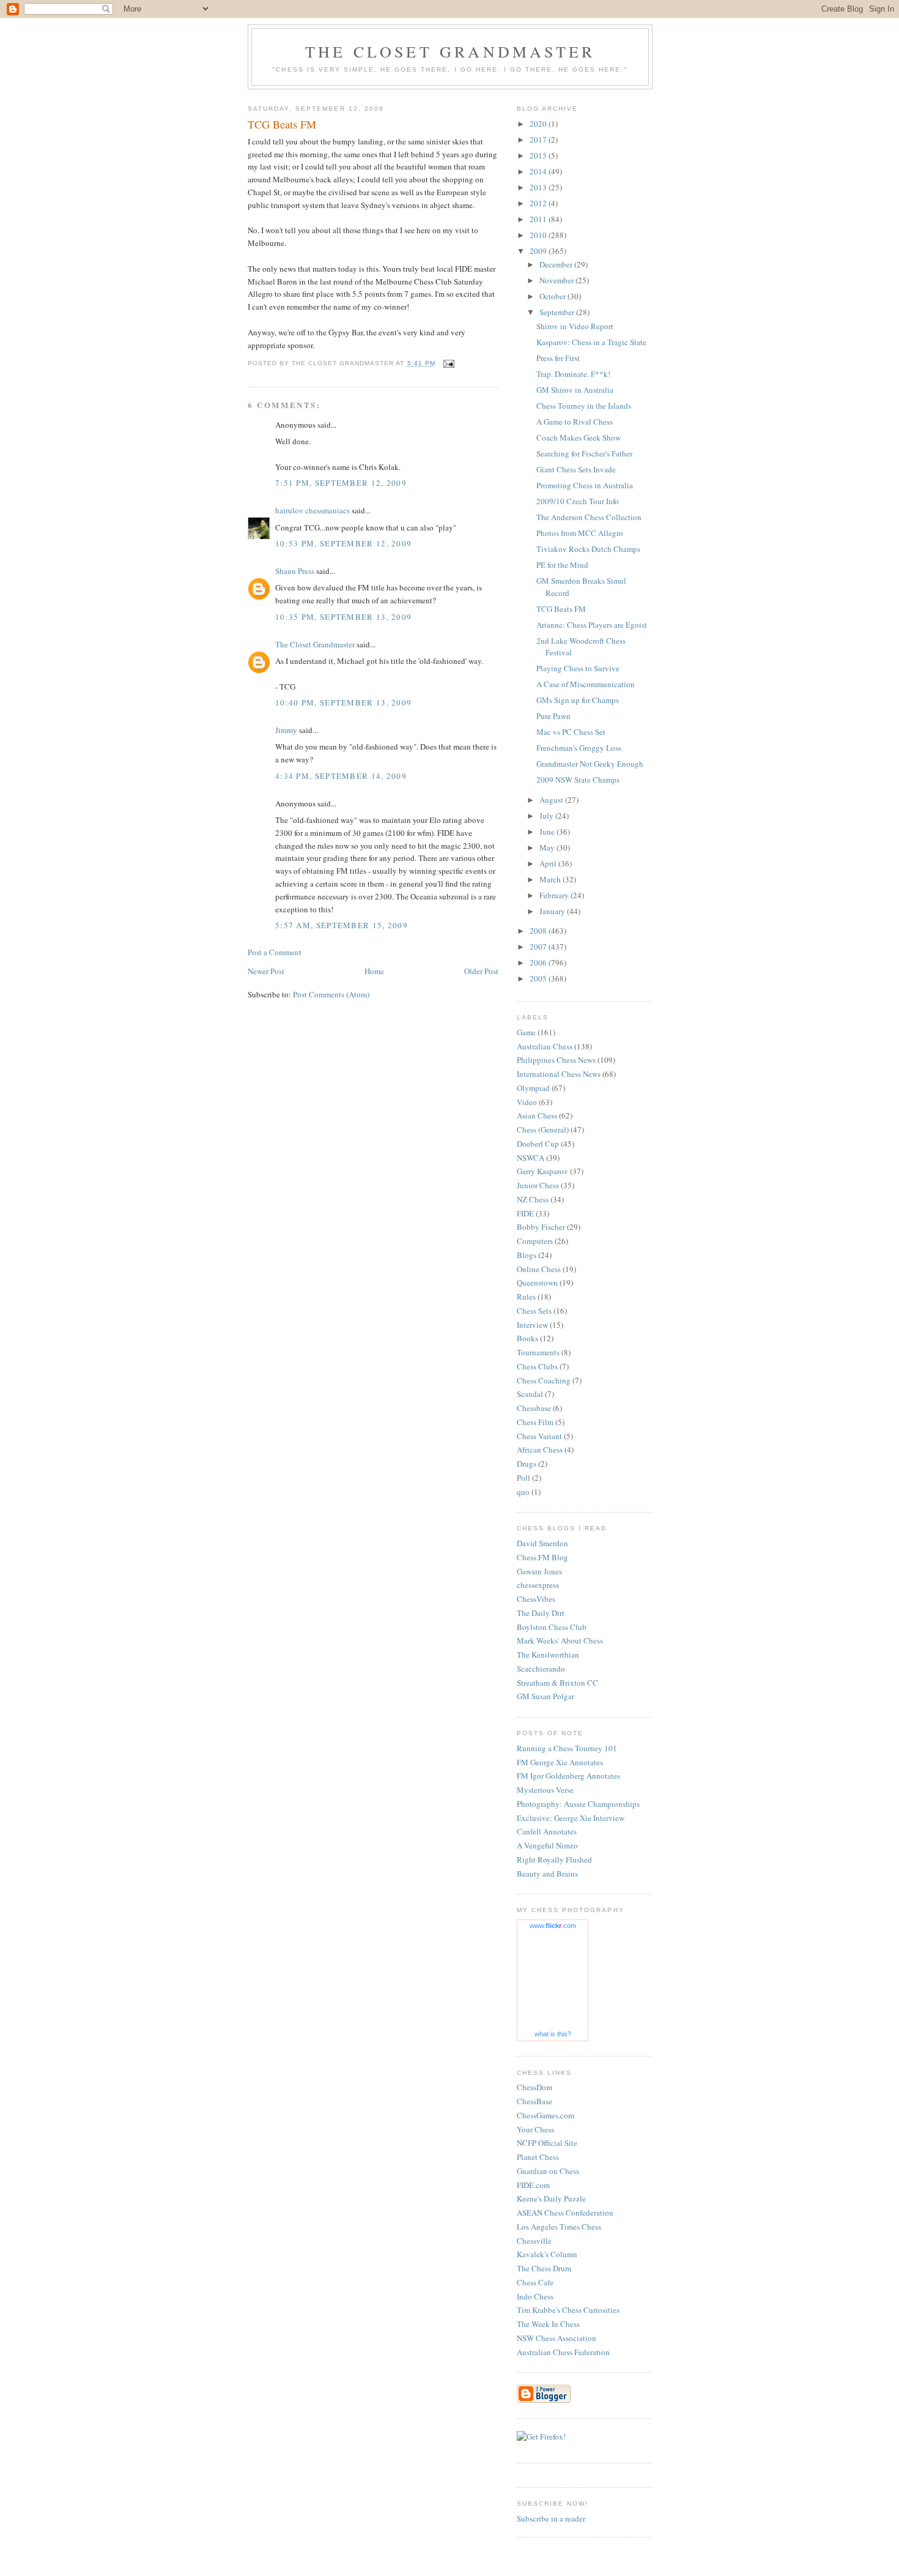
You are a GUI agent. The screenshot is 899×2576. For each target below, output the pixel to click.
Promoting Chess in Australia (585, 485)
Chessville (534, 2241)
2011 (539, 219)
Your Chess (535, 2129)
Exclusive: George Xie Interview (571, 1818)
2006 (539, 962)
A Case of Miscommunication (586, 684)
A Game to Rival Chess (575, 422)
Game (526, 1032)
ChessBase (535, 2101)
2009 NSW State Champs (578, 780)
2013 (539, 187)
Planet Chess (538, 2157)
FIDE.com (533, 2185)
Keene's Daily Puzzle (551, 2198)
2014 (539, 171)
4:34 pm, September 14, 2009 (341, 776)
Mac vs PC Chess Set (571, 732)
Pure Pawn (553, 716)
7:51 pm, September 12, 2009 (341, 483)
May (548, 847)
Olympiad (533, 1088)
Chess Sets (534, 1311)
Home (374, 971)
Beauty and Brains (547, 1874)
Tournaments (538, 1352)
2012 (539, 203)
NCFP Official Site (547, 2143)
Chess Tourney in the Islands (584, 406)
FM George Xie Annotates (560, 1762)
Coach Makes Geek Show (579, 437)
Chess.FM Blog (542, 1557)
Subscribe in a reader (551, 2518)
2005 (539, 978)
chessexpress (538, 1585)
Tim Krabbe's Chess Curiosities (568, 2310)
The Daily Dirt (541, 1613)
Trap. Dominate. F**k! (573, 374)
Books (527, 1338)
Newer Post (266, 971)
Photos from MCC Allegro (580, 533)
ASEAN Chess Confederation (565, 2213)
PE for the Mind (562, 565)
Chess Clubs (537, 1366)
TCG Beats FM (561, 609)
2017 (539, 140)
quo (523, 1492)
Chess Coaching (544, 1380)
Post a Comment (275, 952)
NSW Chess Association (557, 2338)
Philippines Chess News (556, 1060)
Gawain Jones (539, 1571)
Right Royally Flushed (554, 1859)
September (558, 312)
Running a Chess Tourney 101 (567, 1748)
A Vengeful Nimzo (547, 1845)
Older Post (481, 971)
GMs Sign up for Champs (578, 700)
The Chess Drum (544, 2268)
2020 (539, 124)
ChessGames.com (546, 2115)
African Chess (540, 1450)
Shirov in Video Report (575, 326)
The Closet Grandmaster (450, 51)
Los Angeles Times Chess (559, 2227)
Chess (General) (543, 1130)
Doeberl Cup (538, 1144)
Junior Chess (538, 1185)
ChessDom (535, 2087)
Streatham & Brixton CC (557, 1683)
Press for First (558, 358)
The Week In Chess (548, 2324)
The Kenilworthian (548, 1655)
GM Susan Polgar (546, 1696)
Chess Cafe (535, 2282)
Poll (523, 1478)
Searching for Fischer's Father (584, 453)
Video (527, 1102)
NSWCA (531, 1158)
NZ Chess (533, 1199)
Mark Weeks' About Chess (560, 1640)
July (547, 816)
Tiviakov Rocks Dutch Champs (588, 549)
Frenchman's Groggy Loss (579, 748)
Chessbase (534, 1408)
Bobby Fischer (541, 1227)
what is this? (553, 2034)
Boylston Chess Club (552, 1627)
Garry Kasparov (542, 1171)
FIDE (525, 1213)
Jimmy (286, 730)
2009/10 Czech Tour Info (578, 501)
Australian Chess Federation (563, 2352)
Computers (535, 1241)
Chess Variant (539, 1436)
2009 (539, 251)
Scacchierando (541, 1669)
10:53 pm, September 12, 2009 (343, 543)
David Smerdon (542, 1543)
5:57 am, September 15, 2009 (342, 925)
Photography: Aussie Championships (578, 1804)
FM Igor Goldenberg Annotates (568, 1776)
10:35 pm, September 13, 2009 (343, 617)
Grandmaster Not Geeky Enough (590, 764)
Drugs (527, 1464)
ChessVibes (536, 1599)
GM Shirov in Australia (575, 390)
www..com (553, 1926)
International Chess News (559, 1074)
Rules (526, 1297)
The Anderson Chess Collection (589, 517)
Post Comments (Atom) (331, 994)
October (553, 296)
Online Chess (539, 1269)
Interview (532, 1325)
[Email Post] (449, 363)
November (557, 280)
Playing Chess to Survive (578, 668)
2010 (539, 235)
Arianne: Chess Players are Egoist (592, 625)
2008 (539, 931)
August (552, 800)
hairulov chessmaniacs (313, 510)
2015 (539, 155)
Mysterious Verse (545, 1790)
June (548, 832)
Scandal (530, 1394)
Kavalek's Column (547, 2254)
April (549, 863)
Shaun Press (295, 571)
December (557, 264)
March (551, 879)
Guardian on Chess (548, 2171)
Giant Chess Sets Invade (576, 469)
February (555, 895)
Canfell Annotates (547, 1831)
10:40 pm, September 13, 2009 (343, 702)
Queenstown (537, 1282)
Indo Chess (535, 2296)
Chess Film (535, 1422)
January (553, 911)
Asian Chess (537, 1115)
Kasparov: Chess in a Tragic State (591, 342)
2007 (539, 947)
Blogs (527, 1255)
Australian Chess (545, 1046)
